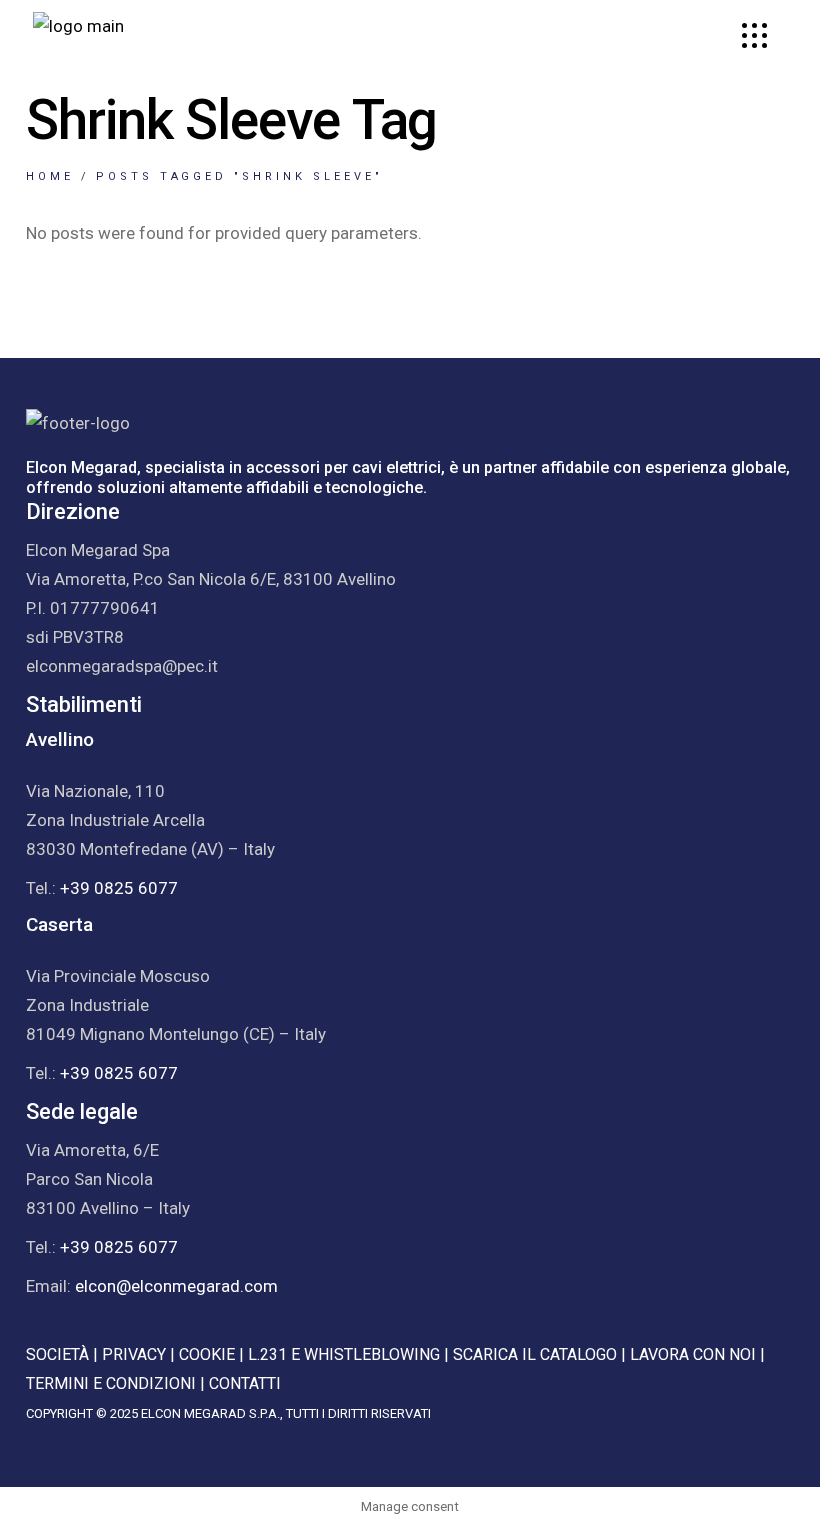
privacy (134, 1354)
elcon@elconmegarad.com (176, 1286)
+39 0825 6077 (119, 888)
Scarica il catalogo (535, 1354)
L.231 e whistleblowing (344, 1354)
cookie (207, 1354)
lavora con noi (693, 1354)
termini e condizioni (111, 1383)
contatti (245, 1383)
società (57, 1354)
